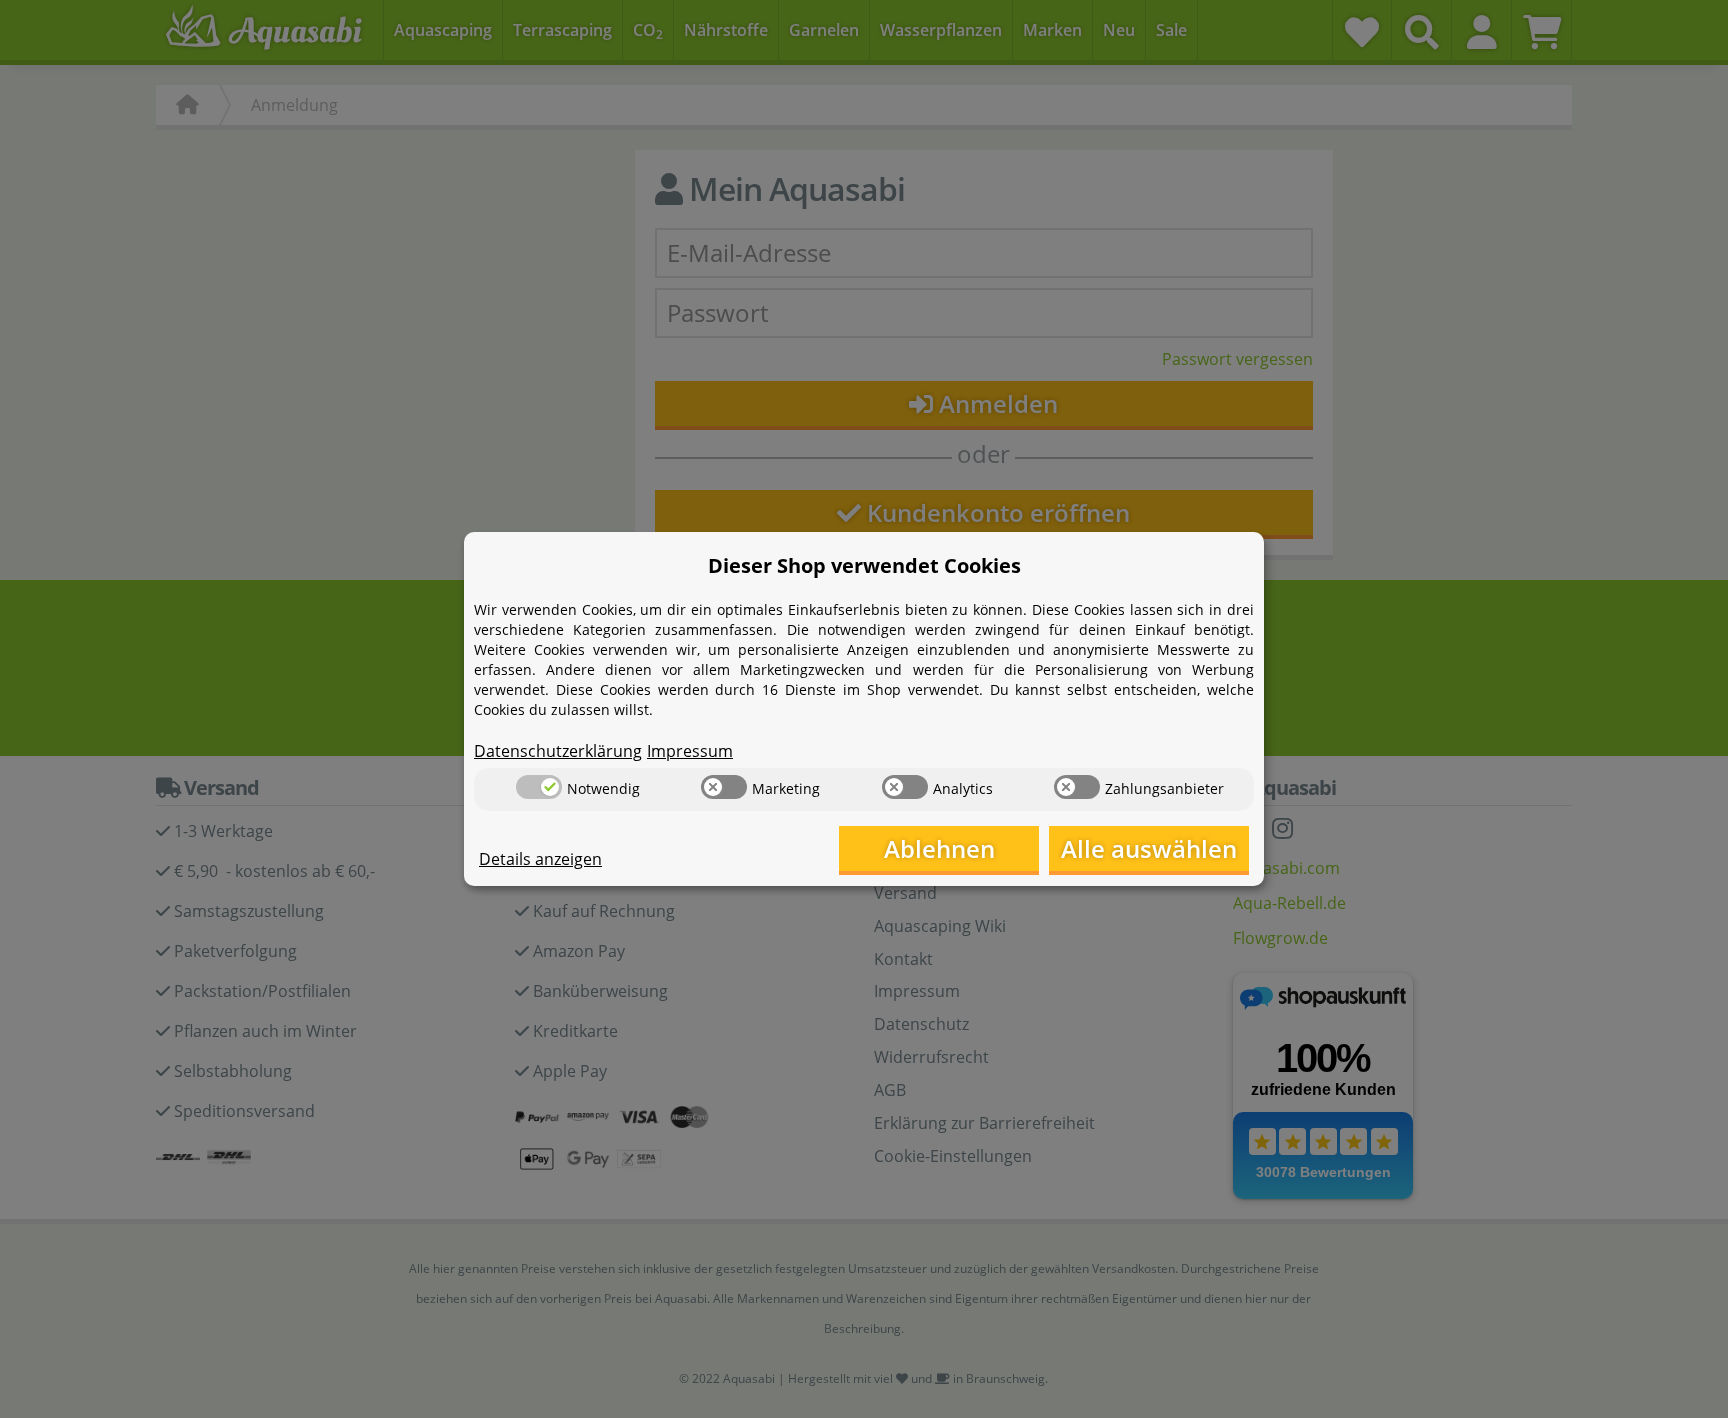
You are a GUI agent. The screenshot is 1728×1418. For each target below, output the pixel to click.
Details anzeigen (540, 859)
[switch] (539, 787)
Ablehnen (939, 848)
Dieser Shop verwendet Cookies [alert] (864, 565)
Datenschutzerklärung (558, 751)
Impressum (690, 751)
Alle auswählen (1149, 848)
